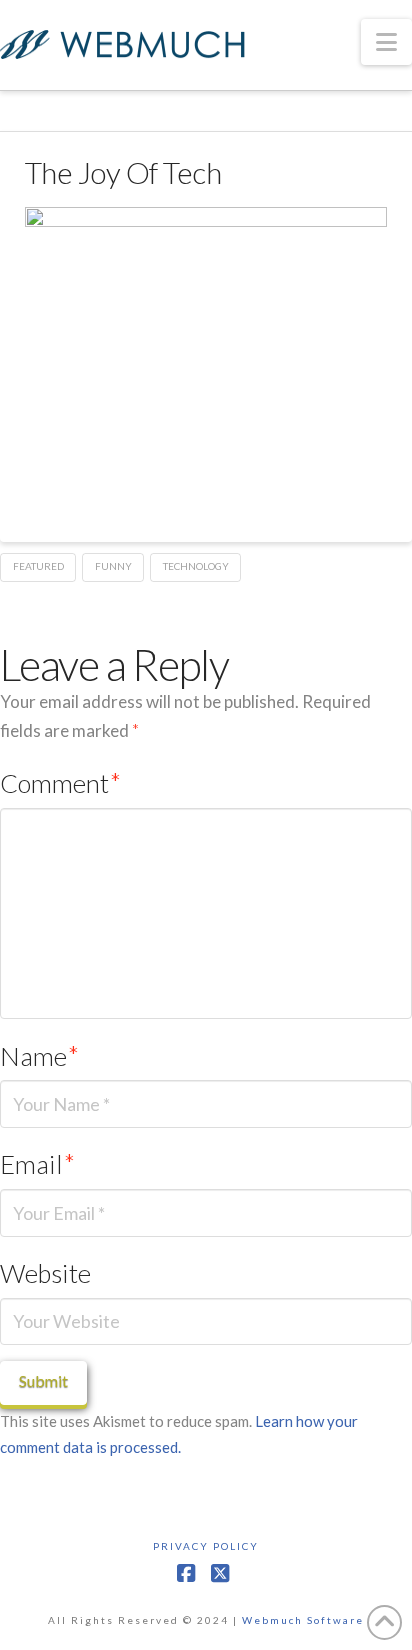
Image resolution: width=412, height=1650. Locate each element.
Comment (60, 783)
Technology (196, 566)
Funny (113, 566)
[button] (386, 42)
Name (39, 1056)
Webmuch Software (303, 1620)
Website (45, 1273)
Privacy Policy (206, 1546)
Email (37, 1164)
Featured (38, 566)
